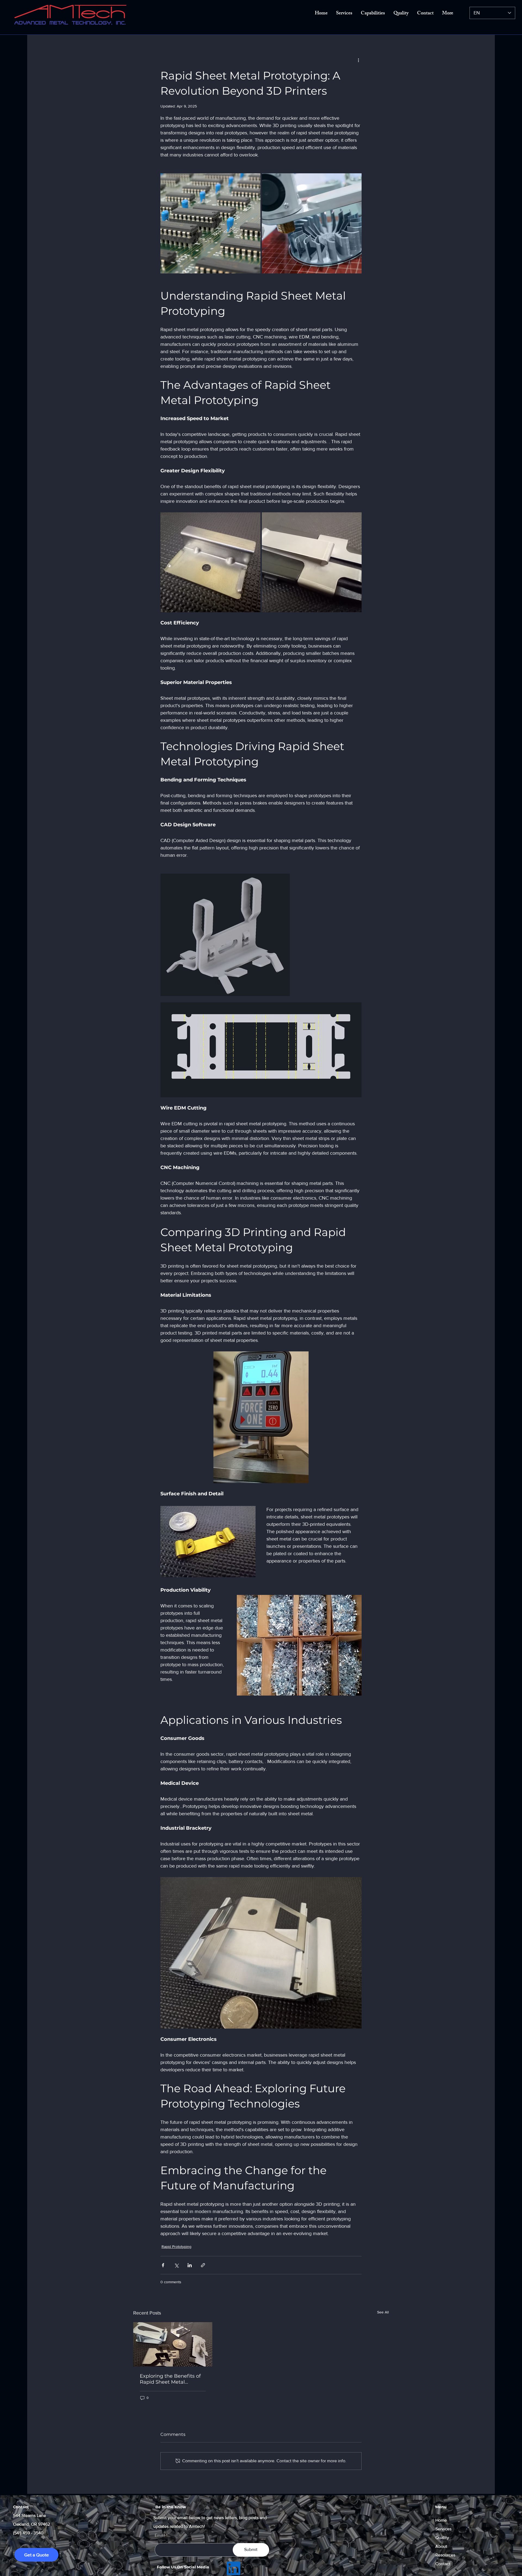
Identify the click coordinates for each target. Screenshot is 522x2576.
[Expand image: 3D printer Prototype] (312, 223)
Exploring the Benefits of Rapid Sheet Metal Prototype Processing (170, 2379)
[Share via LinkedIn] (190, 2265)
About (441, 2546)
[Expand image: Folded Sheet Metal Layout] (225, 935)
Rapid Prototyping (176, 2247)
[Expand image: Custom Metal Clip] (312, 562)
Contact (443, 2564)
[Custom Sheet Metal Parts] (173, 2344)
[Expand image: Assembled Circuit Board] (210, 223)
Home (441, 2520)
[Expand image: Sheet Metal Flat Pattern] (261, 1050)
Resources (445, 2555)
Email (160, 2535)
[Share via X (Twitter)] (176, 2265)
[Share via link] (203, 2265)
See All (383, 2312)
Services (443, 2529)
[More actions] (358, 60)
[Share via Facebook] (163, 2265)
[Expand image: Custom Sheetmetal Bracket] (210, 562)
